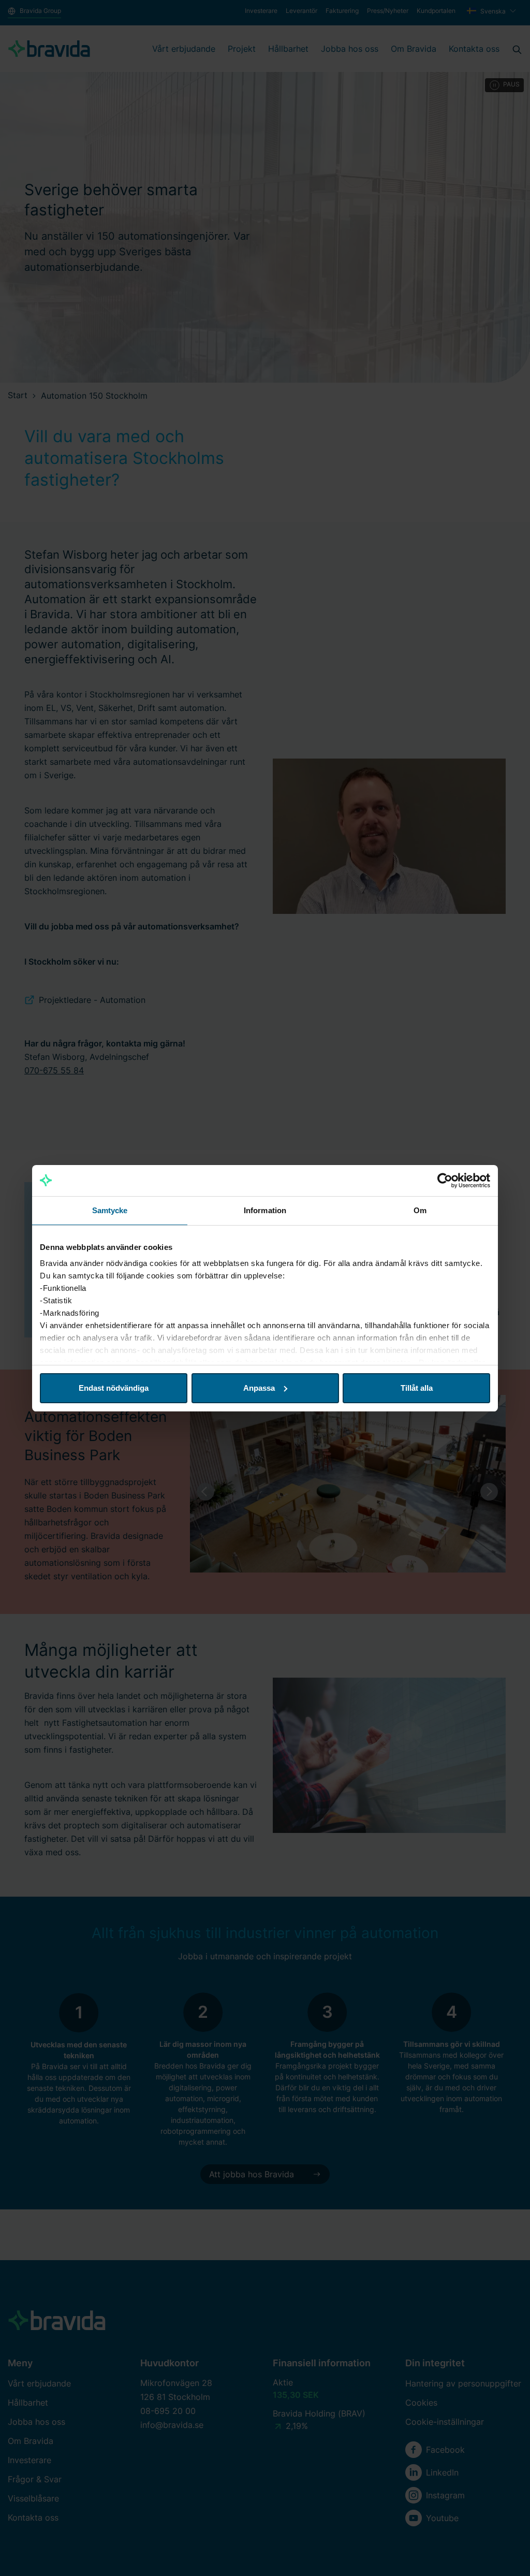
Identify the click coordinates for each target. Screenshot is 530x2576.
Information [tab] (265, 1210)
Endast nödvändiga (114, 1388)
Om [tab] (420, 1210)
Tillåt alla (417, 1388)
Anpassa (259, 1388)
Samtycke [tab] (110, 1210)
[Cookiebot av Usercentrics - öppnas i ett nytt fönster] (445, 1181)
